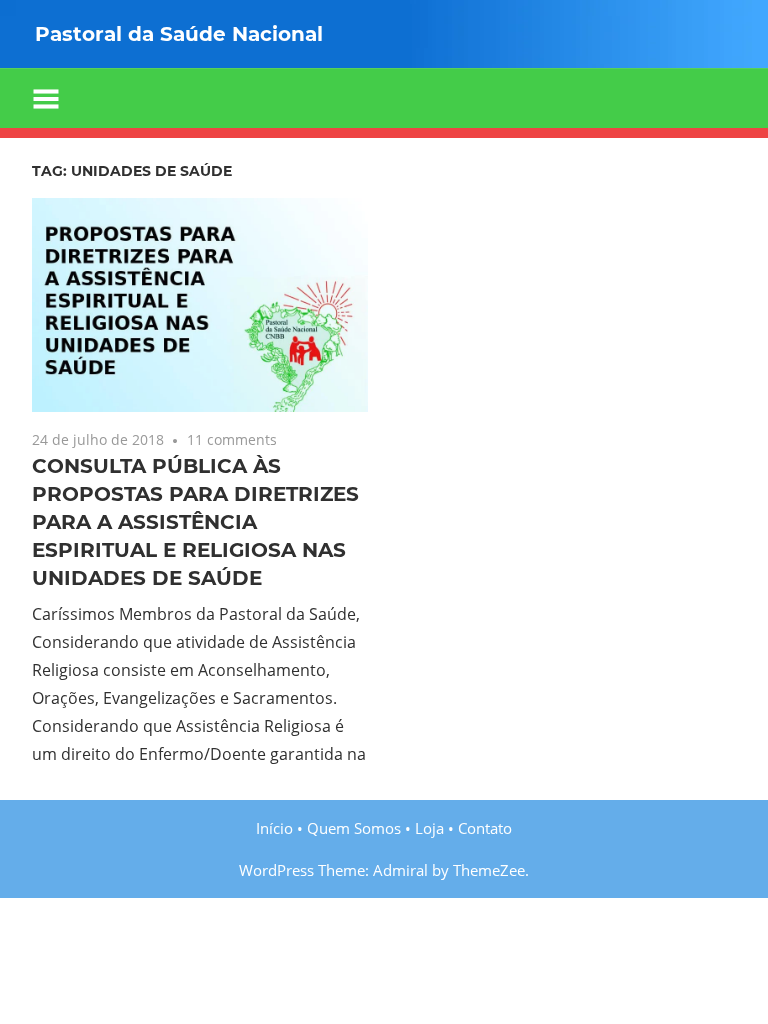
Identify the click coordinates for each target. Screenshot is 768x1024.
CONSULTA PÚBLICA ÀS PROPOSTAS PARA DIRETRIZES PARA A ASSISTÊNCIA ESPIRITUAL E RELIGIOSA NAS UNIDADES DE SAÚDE (195, 522)
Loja (429, 828)
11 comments (232, 439)
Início (274, 828)
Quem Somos (354, 828)
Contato (485, 828)
